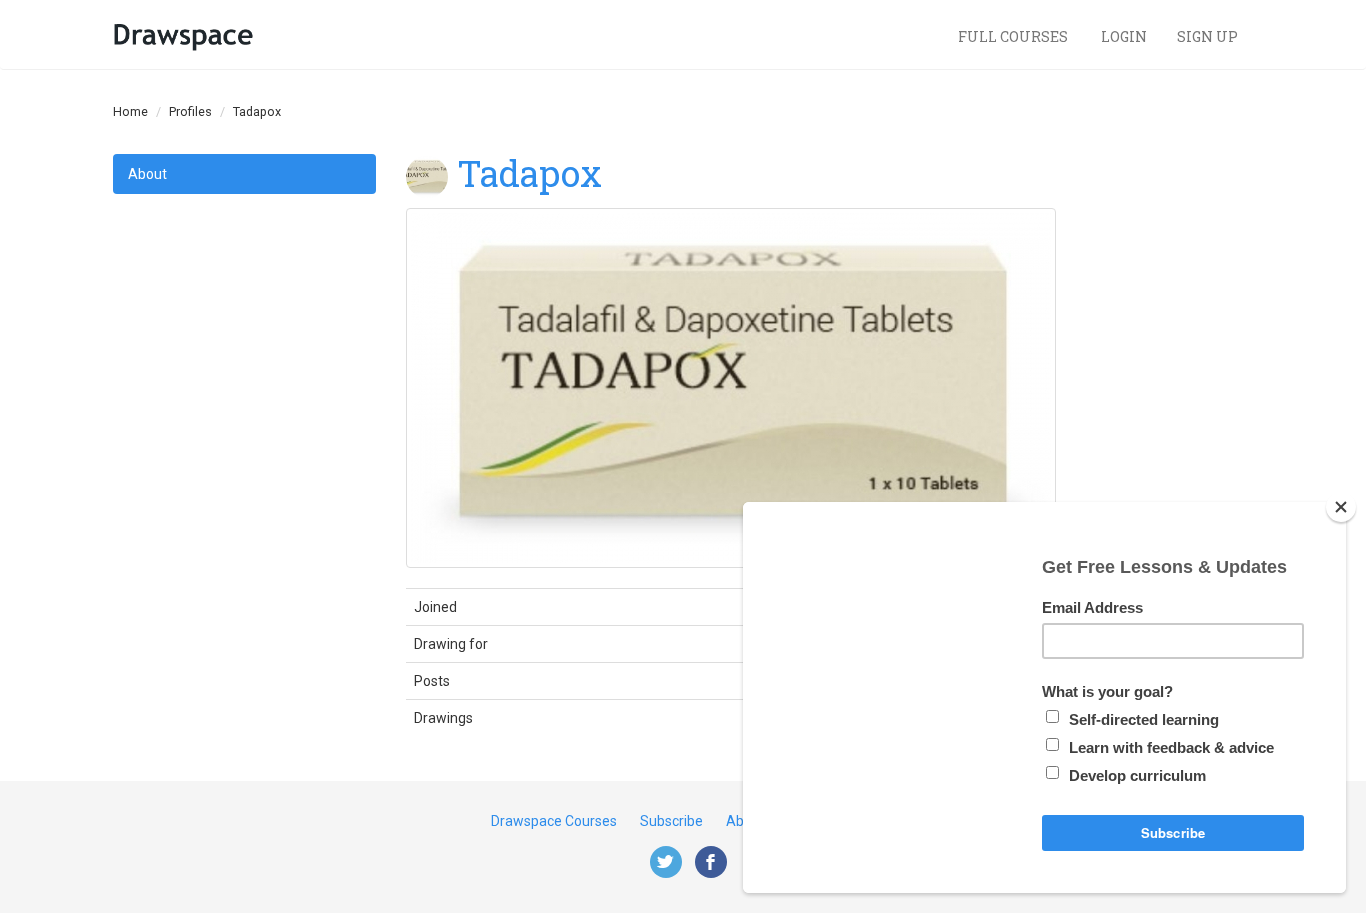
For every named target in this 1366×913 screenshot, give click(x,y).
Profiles (190, 111)
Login (1124, 36)
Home (130, 111)
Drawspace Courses (554, 821)
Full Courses (1014, 36)
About (147, 174)
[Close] (1341, 507)
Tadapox (529, 173)
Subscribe (671, 821)
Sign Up (1207, 36)
